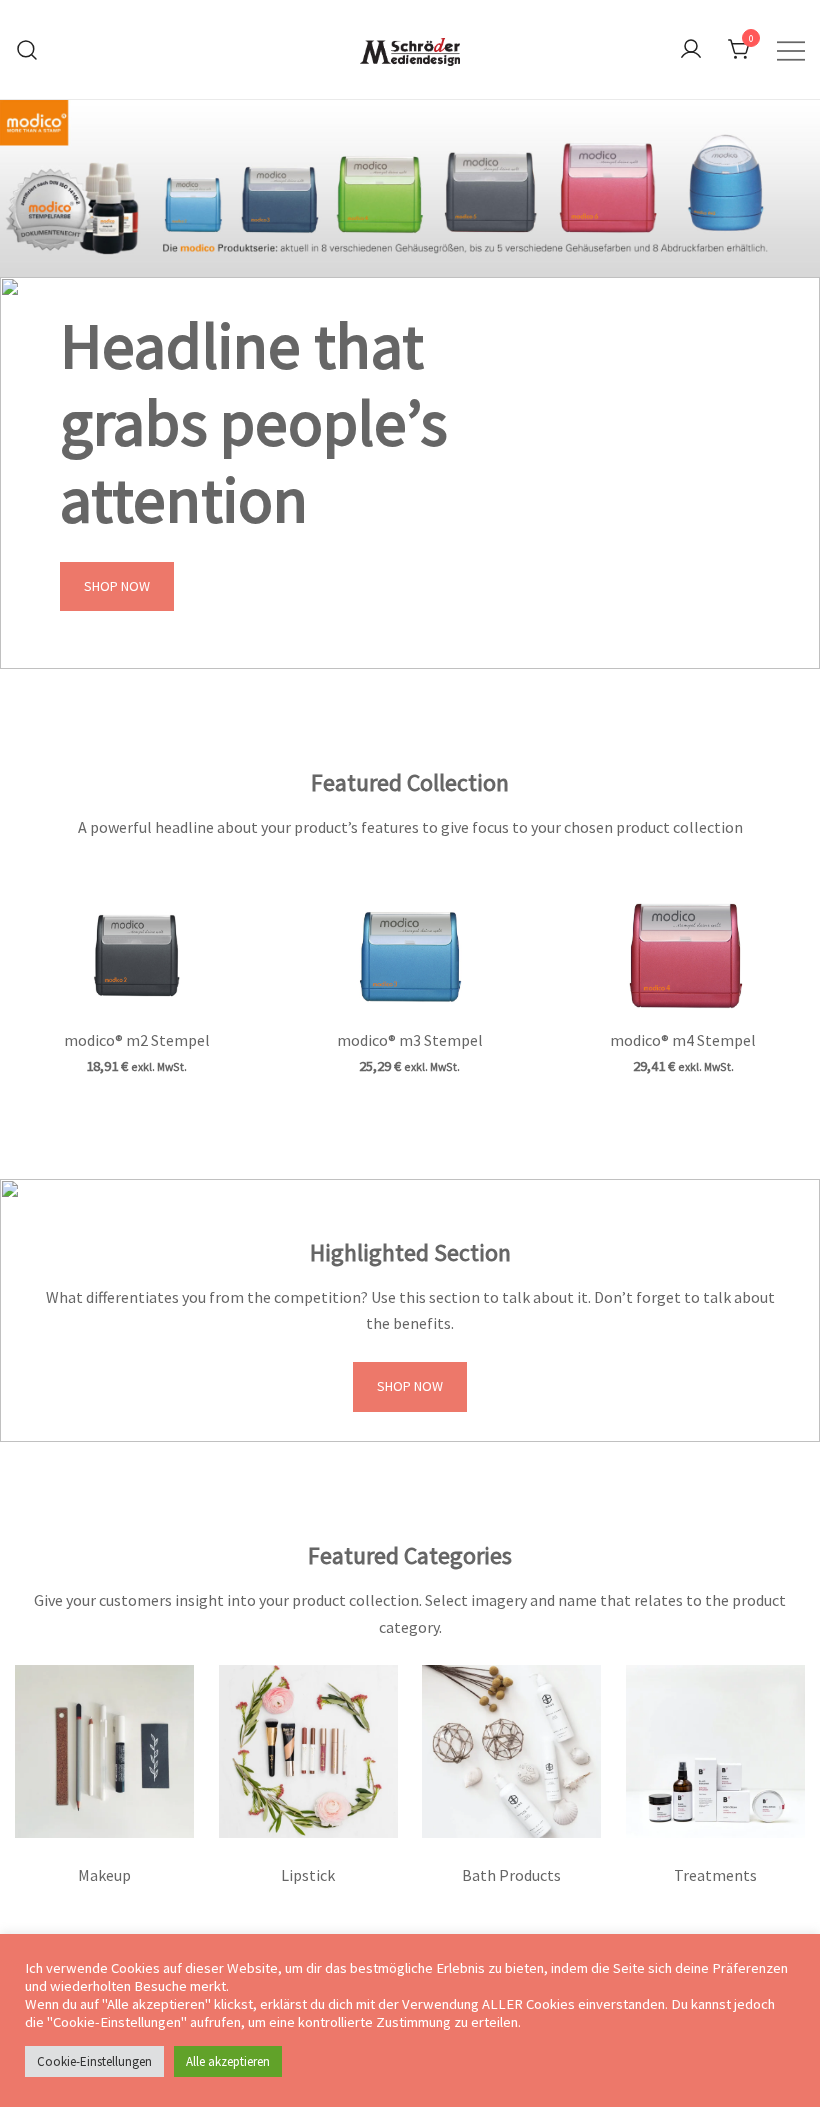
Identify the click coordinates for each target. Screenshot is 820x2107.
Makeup (104, 1875)
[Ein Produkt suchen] (27, 50)
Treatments (715, 1875)
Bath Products (511, 1875)
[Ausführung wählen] (136, 948)
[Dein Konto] (691, 50)
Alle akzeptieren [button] (228, 2061)
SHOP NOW (117, 586)
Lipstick (308, 1875)
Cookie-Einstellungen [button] (94, 2061)
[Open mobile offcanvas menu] (791, 49)
